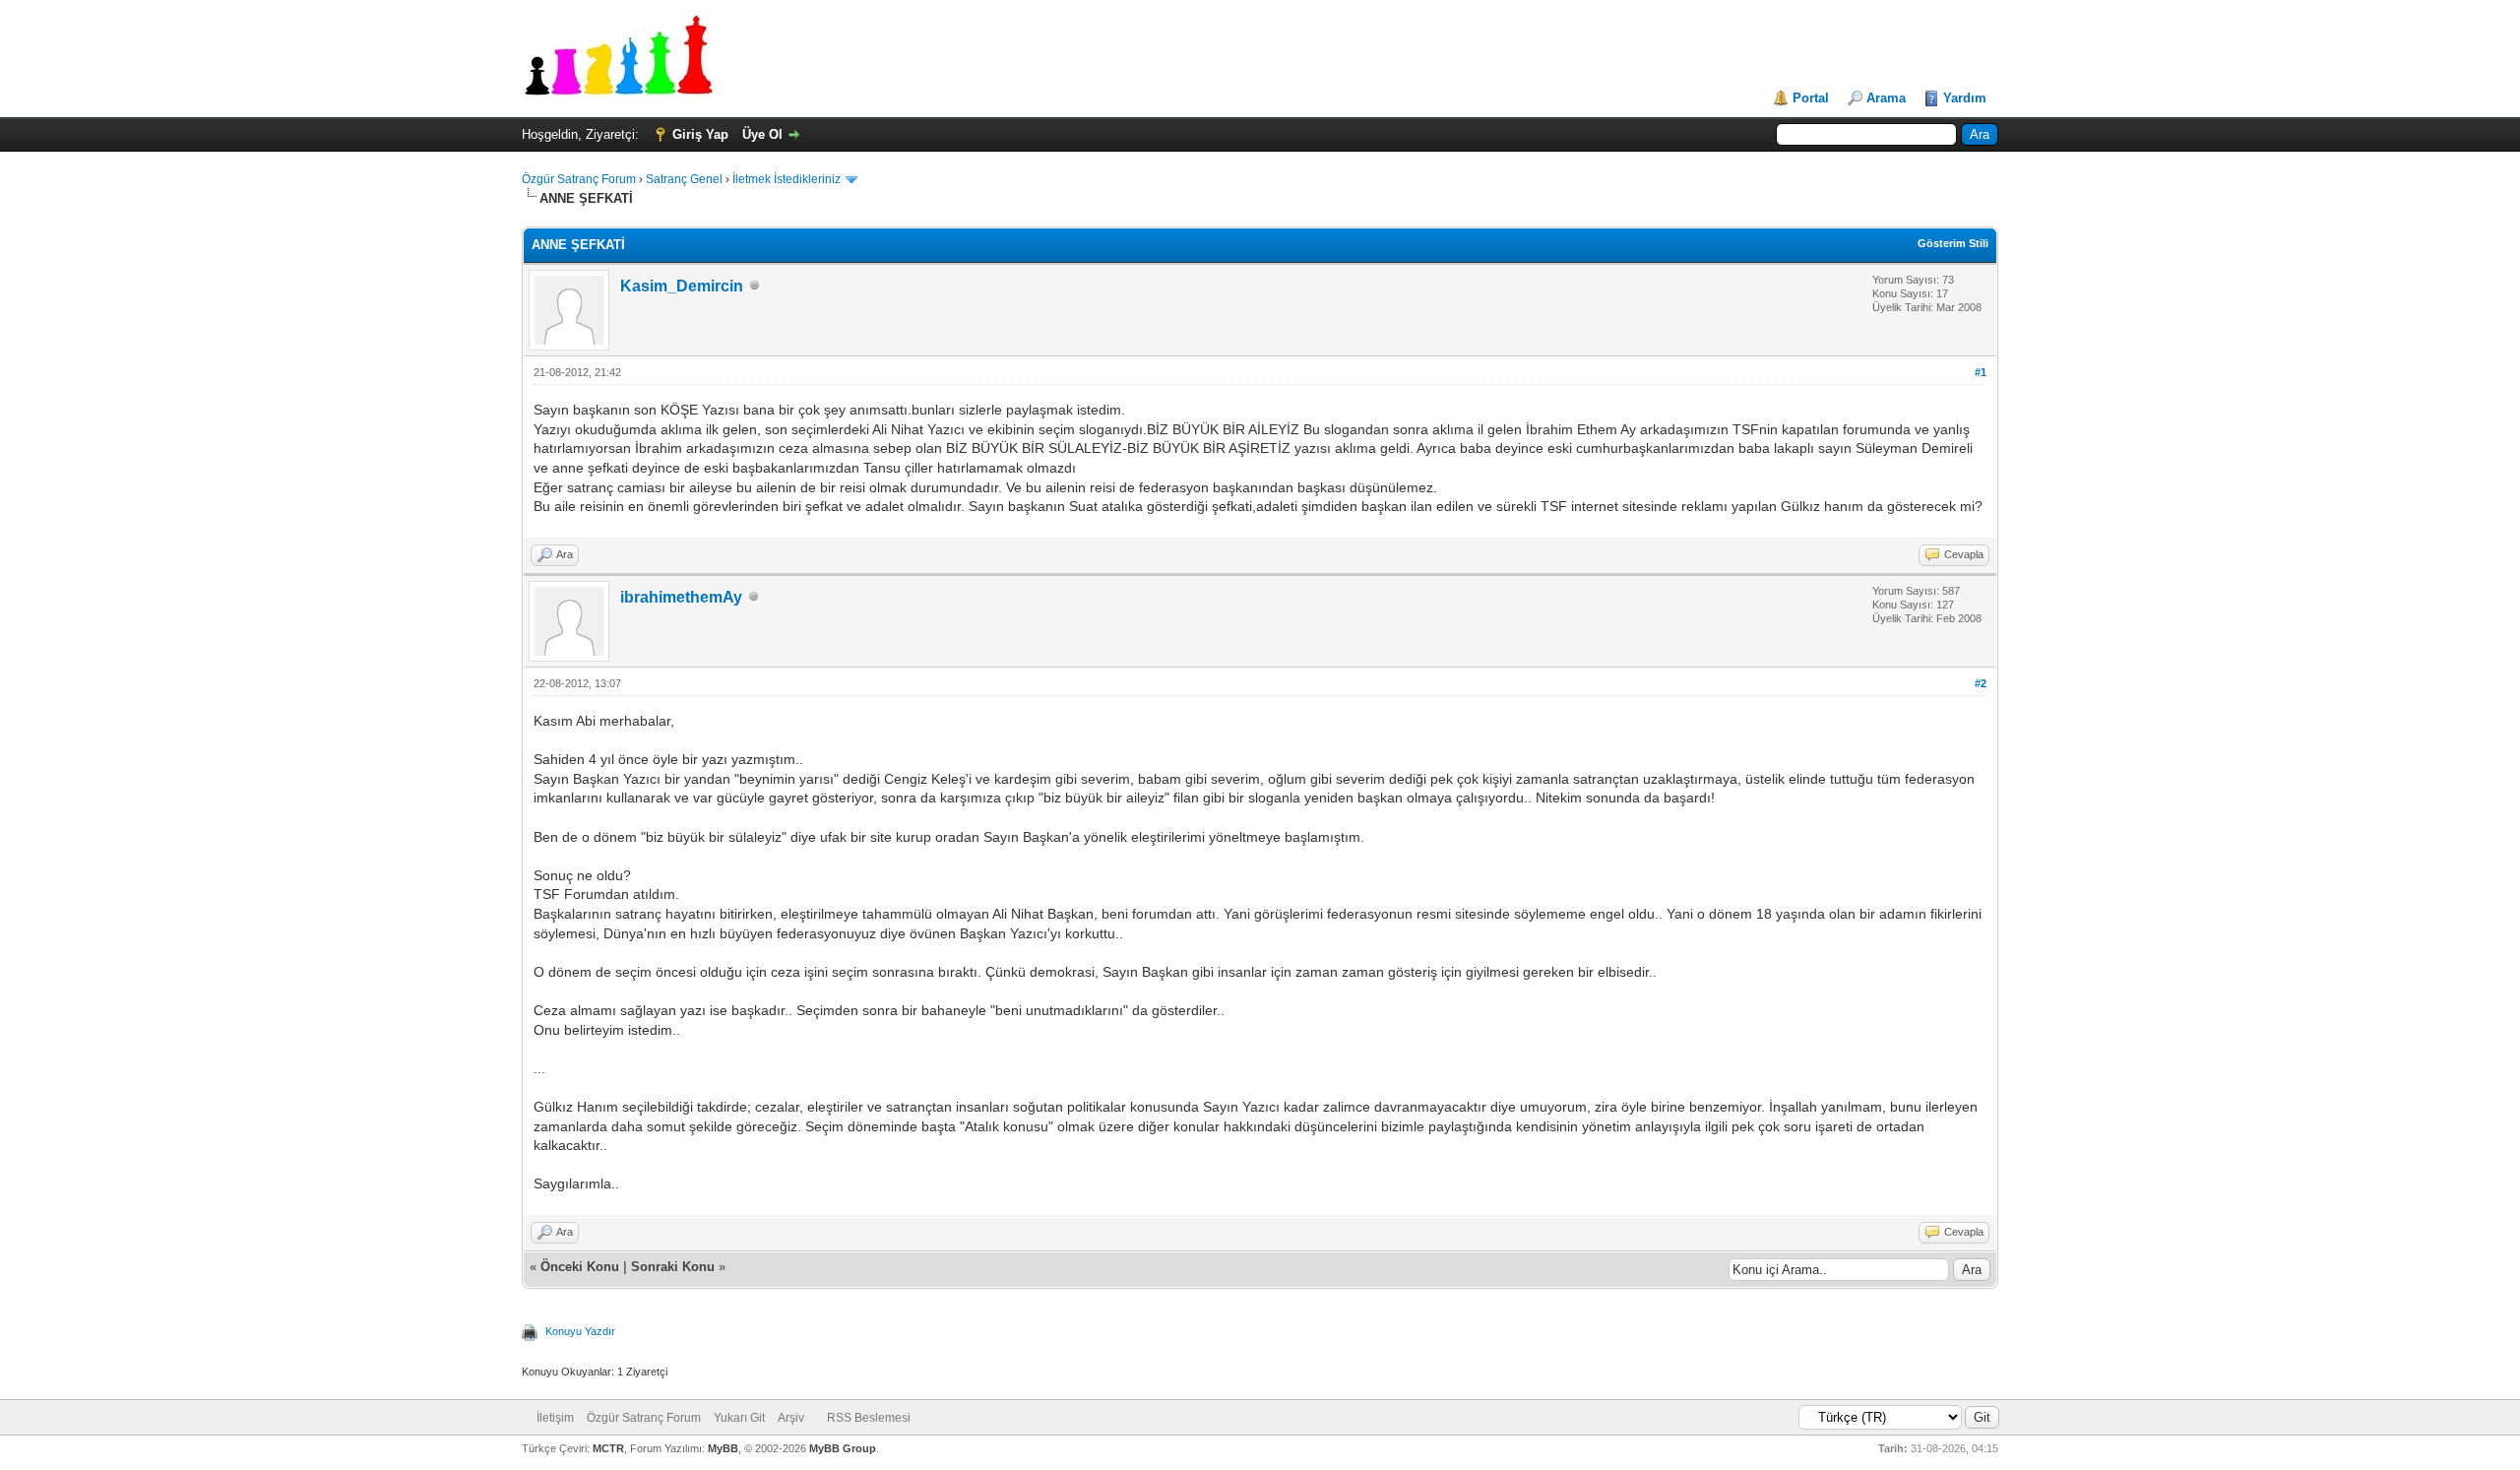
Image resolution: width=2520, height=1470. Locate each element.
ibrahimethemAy (681, 597)
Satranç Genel (684, 179)
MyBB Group (843, 1448)
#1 (1981, 372)
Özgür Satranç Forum (579, 179)
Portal (1811, 98)
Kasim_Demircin (682, 286)
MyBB (723, 1448)
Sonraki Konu (673, 1267)
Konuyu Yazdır (580, 1331)
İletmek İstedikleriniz (787, 179)
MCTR (608, 1448)
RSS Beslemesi (869, 1418)
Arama (1886, 98)
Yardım (1965, 98)
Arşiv (791, 1418)
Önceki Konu (580, 1267)
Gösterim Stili (1953, 243)
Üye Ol (762, 134)
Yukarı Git (739, 1418)
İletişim (555, 1418)
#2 (1981, 683)
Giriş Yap (700, 134)
